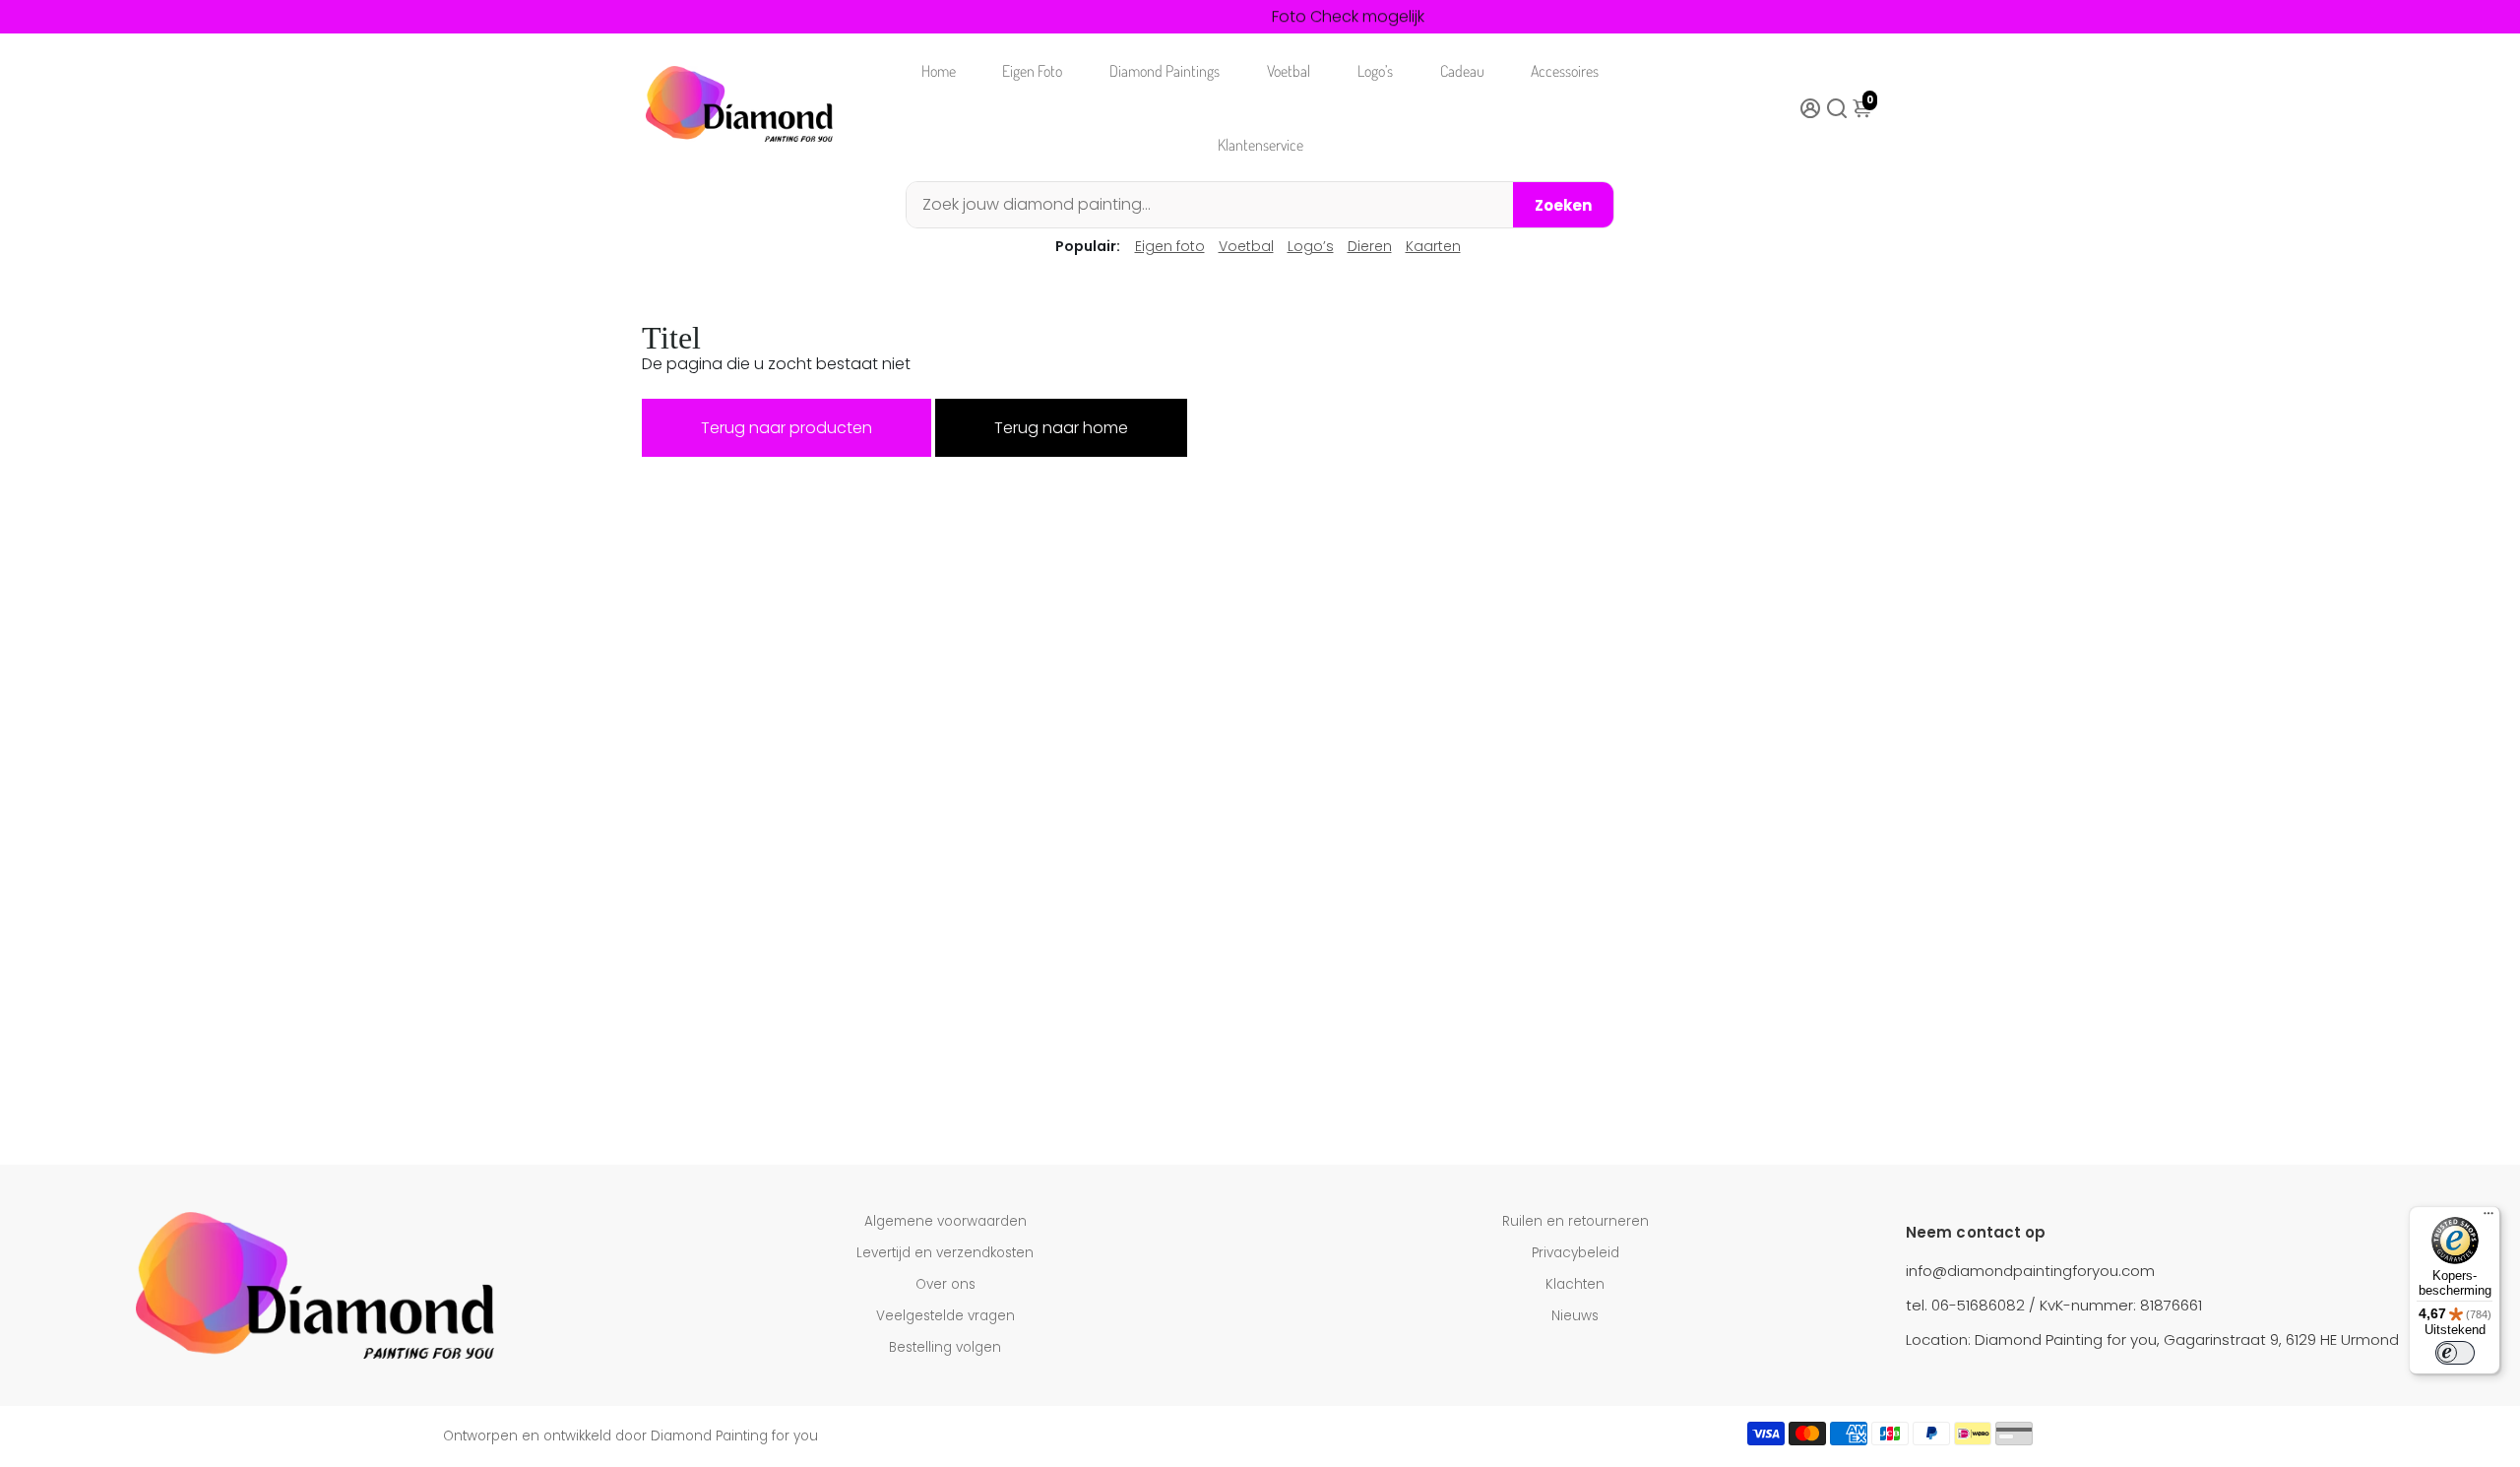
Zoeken (1563, 205)
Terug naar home (1061, 428)
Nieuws (1575, 1316)
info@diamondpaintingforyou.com (2030, 1271)
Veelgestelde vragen (945, 1316)
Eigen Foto (1032, 71)
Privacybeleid (1575, 1253)
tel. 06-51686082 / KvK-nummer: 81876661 (2054, 1305)
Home (939, 71)
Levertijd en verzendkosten (945, 1253)
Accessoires (1565, 71)
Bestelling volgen (945, 1347)
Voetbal (1289, 71)
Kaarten (1433, 246)
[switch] (2455, 1353)
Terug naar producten (787, 428)
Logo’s (1375, 71)
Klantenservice (1260, 145)
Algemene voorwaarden (945, 1221)
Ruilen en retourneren (1575, 1221)
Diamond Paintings (1165, 71)
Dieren (1370, 246)
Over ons (945, 1284)
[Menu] (2488, 1218)
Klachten (1575, 1284)
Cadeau (1462, 71)
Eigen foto (1170, 246)
